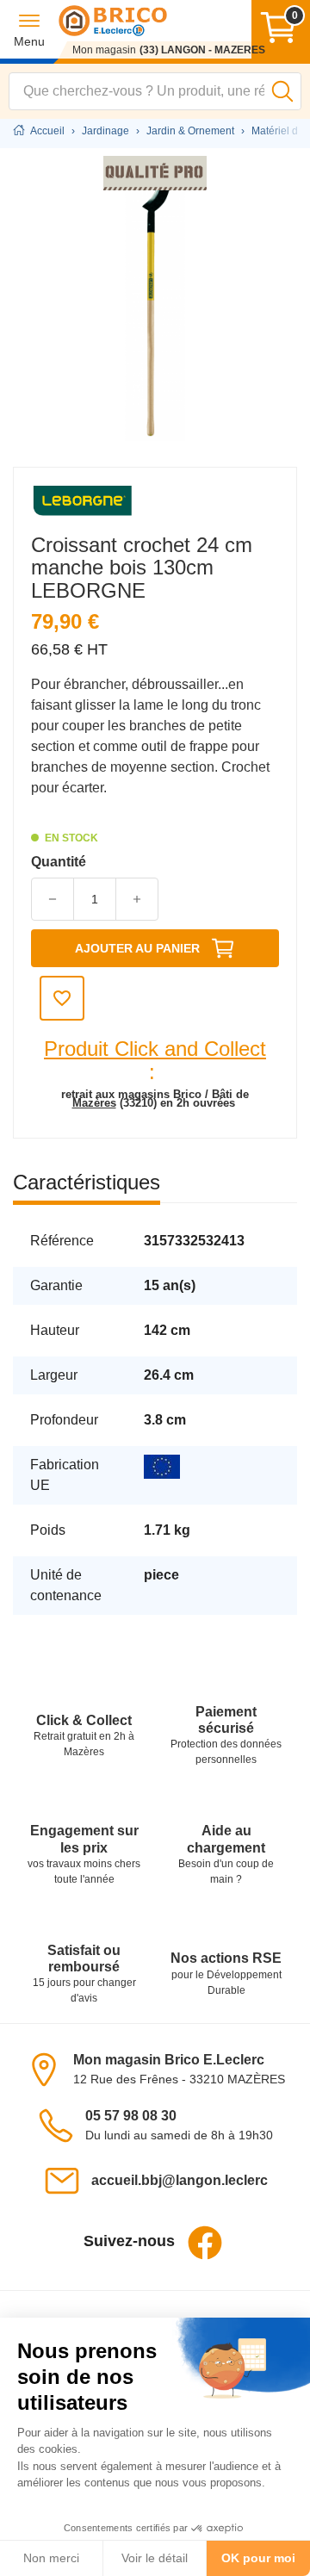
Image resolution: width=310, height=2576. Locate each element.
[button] (29, 30)
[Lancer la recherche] (282, 91)
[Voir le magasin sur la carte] (49, 2068)
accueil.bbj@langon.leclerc (180, 2180)
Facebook (205, 2243)
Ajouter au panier (137, 948)
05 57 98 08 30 (131, 2116)
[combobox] (155, 91)
